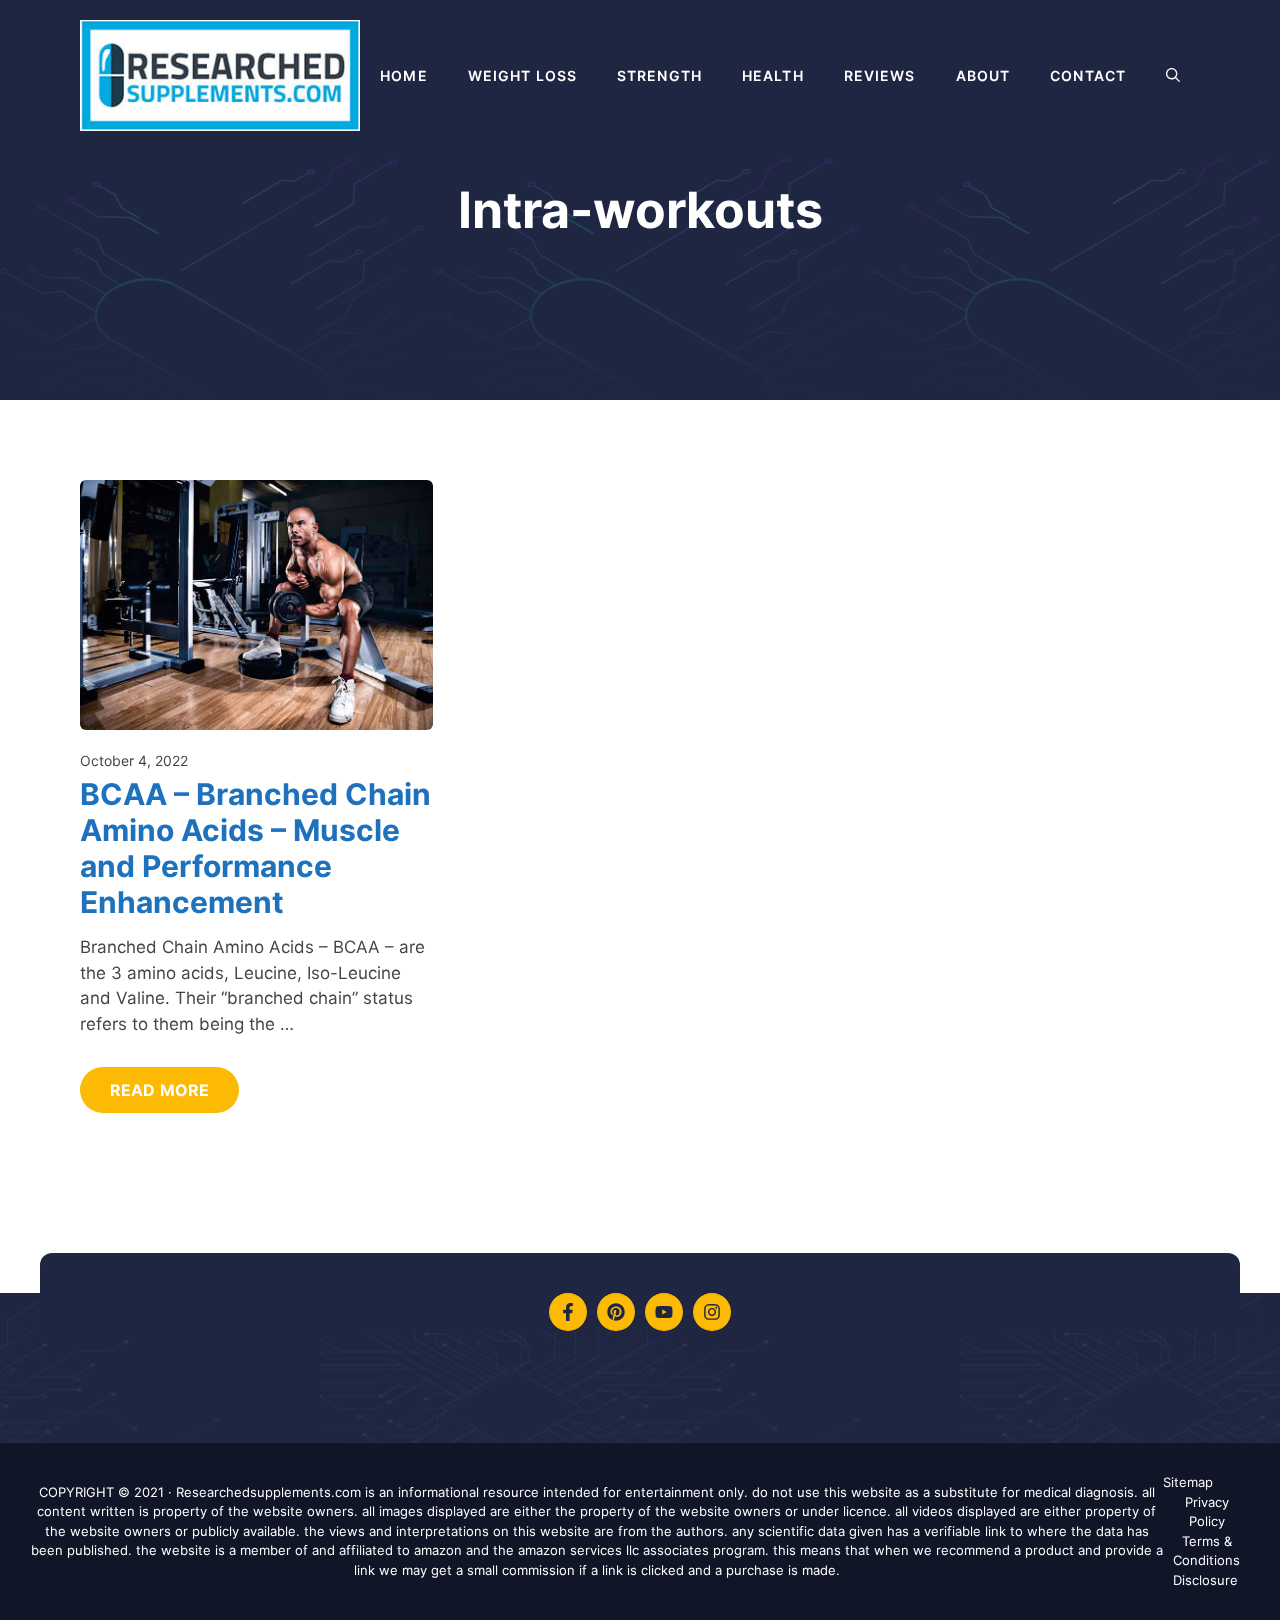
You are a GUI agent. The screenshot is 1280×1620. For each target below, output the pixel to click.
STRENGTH (659, 75)
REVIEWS (880, 75)
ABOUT (983, 75)
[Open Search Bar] (1173, 76)
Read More (159, 1090)
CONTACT (1088, 75)
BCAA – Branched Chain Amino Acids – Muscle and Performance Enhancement (255, 848)
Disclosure (1205, 1580)
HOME (403, 75)
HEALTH (773, 75)
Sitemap (1188, 1482)
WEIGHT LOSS (522, 75)
